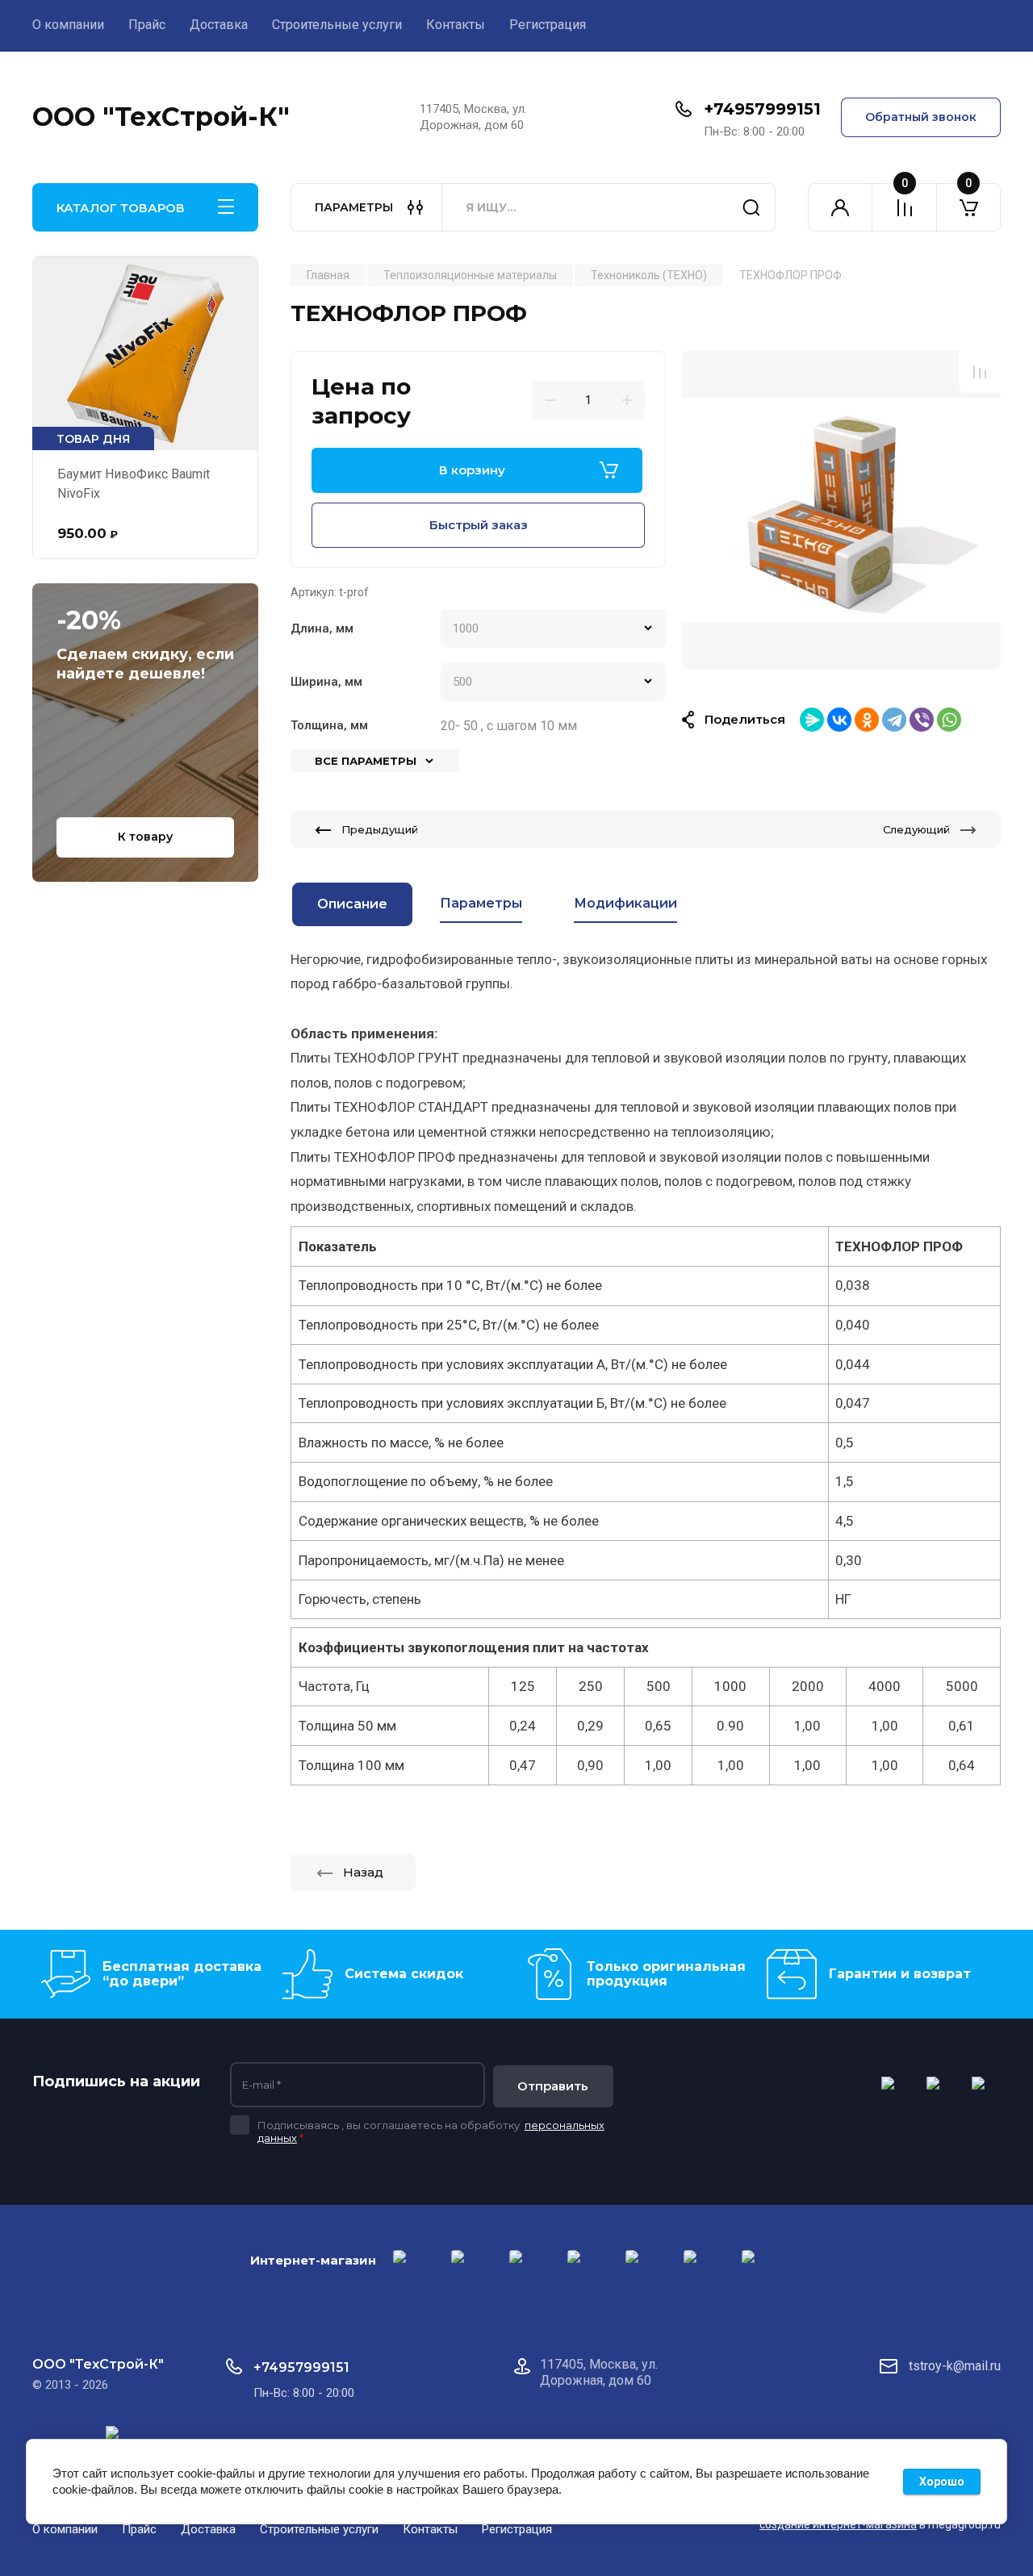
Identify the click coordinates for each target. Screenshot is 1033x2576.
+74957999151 (762, 109)
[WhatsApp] (949, 720)
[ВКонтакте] (839, 720)
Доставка (219, 25)
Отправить (553, 2086)
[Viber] (922, 720)
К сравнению (980, 372)
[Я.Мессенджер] (812, 720)
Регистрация (548, 25)
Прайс (147, 25)
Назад (363, 1872)
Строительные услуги (337, 25)
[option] (841, 510)
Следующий (916, 829)
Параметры (481, 903)
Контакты (456, 25)
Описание (352, 904)
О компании (68, 25)
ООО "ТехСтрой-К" (161, 117)
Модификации (625, 903)
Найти (751, 207)
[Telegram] (894, 720)
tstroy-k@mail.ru (955, 2366)
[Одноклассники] (867, 720)
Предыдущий (380, 829)
